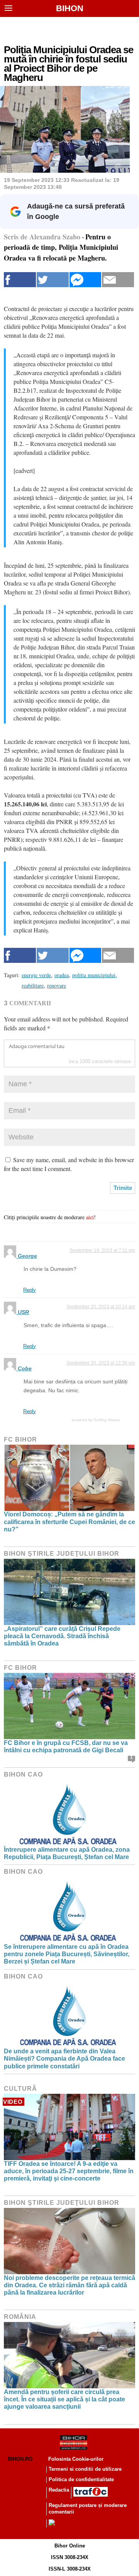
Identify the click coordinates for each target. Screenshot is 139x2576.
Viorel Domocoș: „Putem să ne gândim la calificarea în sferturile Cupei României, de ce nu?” (69, 1522)
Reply (30, 1290)
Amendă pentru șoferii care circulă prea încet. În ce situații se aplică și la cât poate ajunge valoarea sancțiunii (64, 2399)
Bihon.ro (20, 2459)
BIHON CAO (23, 1774)
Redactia (59, 2490)
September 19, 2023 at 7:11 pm (102, 1250)
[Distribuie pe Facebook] (20, 280)
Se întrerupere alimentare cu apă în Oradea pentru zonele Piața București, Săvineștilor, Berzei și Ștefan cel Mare (67, 1954)
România (20, 2317)
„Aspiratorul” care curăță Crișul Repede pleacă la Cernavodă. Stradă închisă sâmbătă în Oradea (62, 1636)
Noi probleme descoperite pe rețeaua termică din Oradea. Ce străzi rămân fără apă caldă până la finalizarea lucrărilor (69, 2285)
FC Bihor (20, 1439)
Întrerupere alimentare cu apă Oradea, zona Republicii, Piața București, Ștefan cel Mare (67, 1853)
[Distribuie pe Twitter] (53, 280)
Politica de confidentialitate (81, 2479)
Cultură (20, 2089)
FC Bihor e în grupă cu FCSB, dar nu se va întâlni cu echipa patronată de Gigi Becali (66, 1746)
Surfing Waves (107, 1420)
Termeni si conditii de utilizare (85, 2469)
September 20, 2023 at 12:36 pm (101, 1363)
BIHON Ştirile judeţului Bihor (62, 1554)
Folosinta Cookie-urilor (76, 2459)
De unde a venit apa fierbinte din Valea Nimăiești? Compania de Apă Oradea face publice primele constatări (64, 2059)
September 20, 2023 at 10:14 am (101, 1307)
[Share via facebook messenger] (86, 280)
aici (90, 1217)
